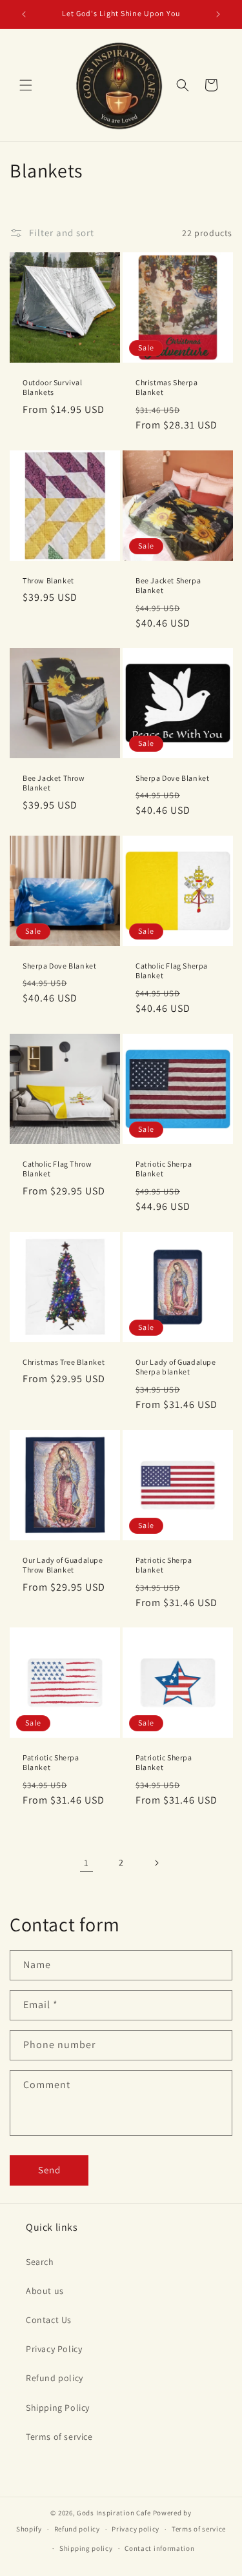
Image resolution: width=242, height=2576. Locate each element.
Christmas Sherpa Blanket (167, 387)
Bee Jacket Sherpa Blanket (168, 585)
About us (45, 2291)
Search (40, 2262)
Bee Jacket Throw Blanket (54, 783)
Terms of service (59, 2437)
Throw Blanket (48, 580)
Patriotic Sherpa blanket (164, 1565)
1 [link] (86, 1863)
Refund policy (55, 2378)
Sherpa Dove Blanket (172, 778)
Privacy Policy (54, 2349)
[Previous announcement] (24, 14)
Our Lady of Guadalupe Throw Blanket (63, 1565)
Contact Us (49, 2320)
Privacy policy (136, 2529)
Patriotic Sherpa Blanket (164, 1169)
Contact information (159, 2548)
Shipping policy (86, 2548)
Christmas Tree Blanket (64, 1361)
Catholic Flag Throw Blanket (57, 1169)
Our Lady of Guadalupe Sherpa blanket (176, 1366)
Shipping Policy (58, 2408)
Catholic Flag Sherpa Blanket (172, 971)
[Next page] (156, 1863)
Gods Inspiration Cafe (114, 2513)
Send (49, 2170)
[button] (26, 85)
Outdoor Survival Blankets (53, 387)
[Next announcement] (218, 14)
